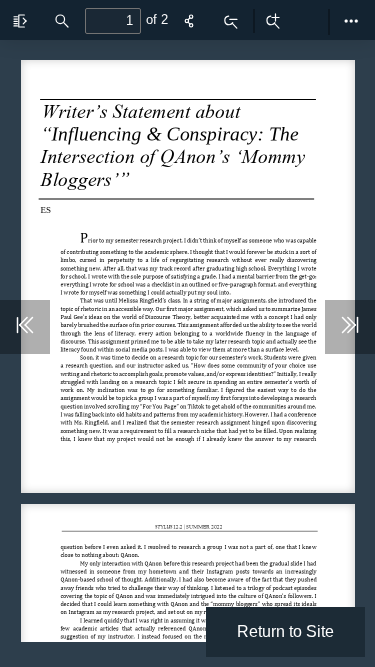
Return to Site (285, 631)
